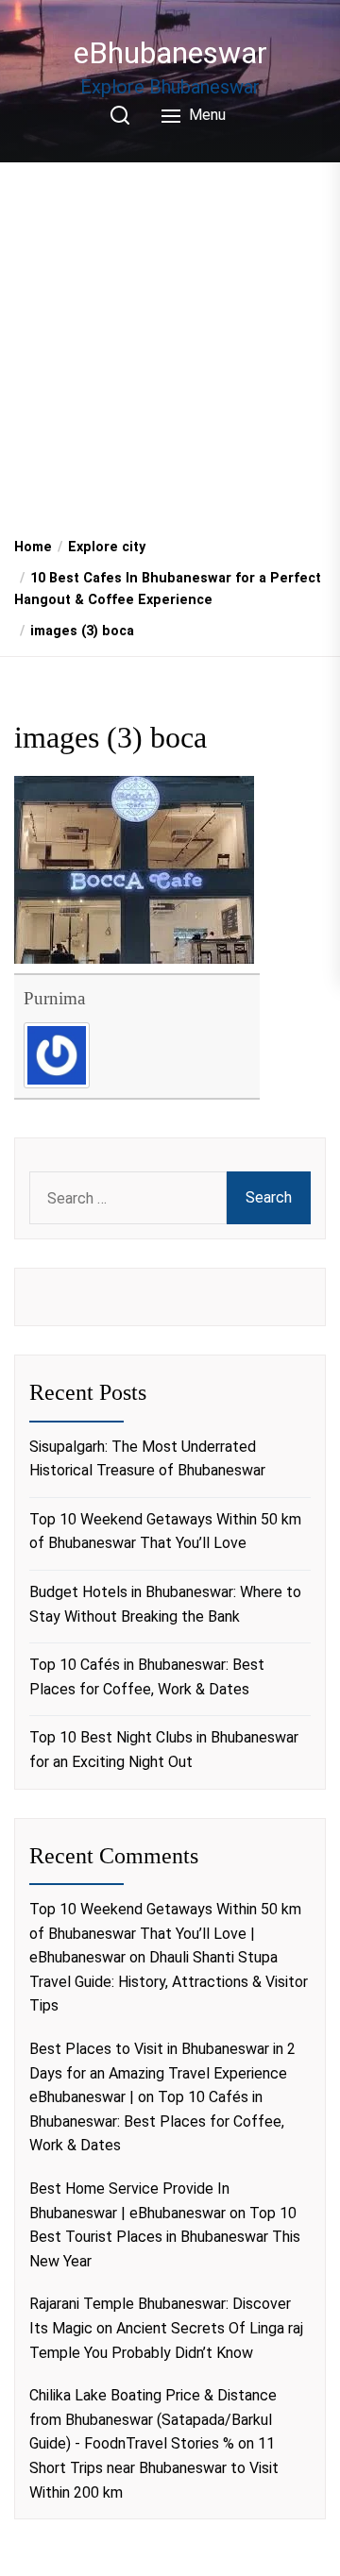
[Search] (120, 115)
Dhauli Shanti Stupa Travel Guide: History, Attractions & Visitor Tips (169, 1981)
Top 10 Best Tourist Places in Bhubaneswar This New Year (165, 2237)
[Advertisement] (170, 343)
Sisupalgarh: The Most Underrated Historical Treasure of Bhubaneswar (147, 1459)
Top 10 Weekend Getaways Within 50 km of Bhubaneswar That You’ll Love (165, 1532)
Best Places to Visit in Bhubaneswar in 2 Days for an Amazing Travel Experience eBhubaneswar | (162, 2073)
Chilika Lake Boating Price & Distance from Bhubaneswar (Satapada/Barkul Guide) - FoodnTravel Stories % (153, 2419)
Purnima (54, 998)
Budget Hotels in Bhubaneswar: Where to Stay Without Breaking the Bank (165, 1604)
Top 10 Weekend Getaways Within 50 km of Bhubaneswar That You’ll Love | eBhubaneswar (165, 1933)
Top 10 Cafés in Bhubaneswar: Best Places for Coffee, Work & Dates (147, 1677)
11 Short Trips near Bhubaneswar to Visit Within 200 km (154, 2467)
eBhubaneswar (170, 53)
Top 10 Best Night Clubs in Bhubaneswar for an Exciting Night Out (164, 1750)
